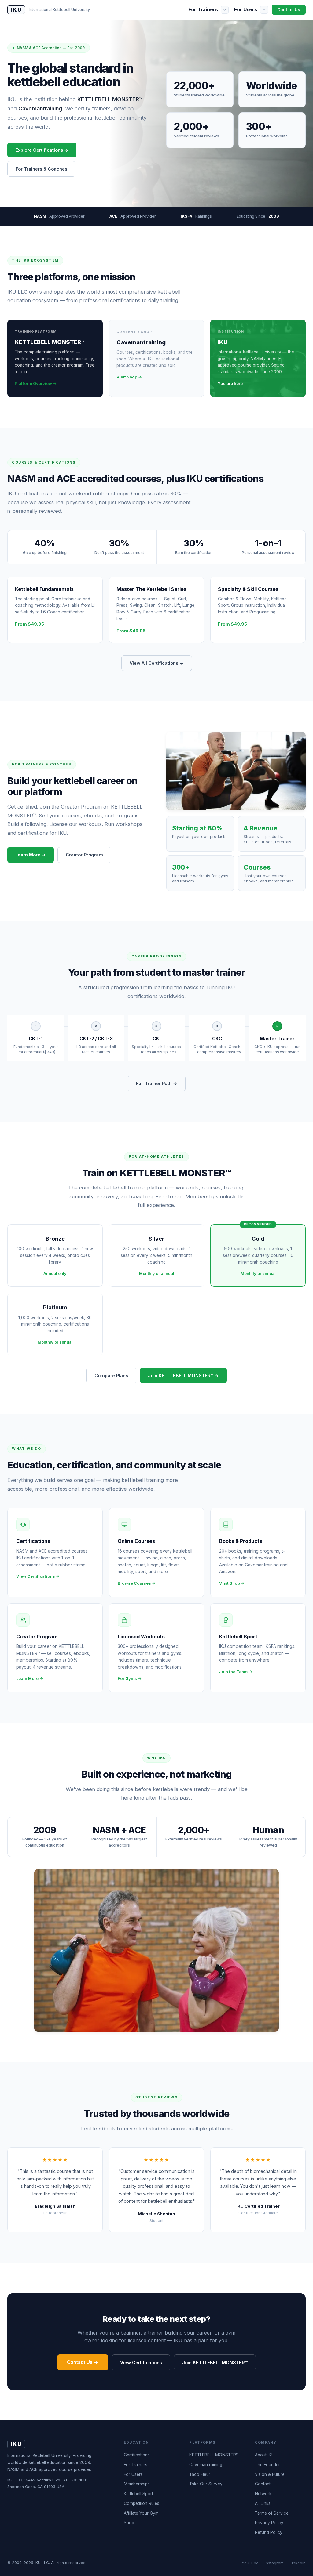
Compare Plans (111, 1375)
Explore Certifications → (42, 150)
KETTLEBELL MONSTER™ (214, 2455)
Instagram (274, 2563)
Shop (129, 2523)
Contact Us (289, 10)
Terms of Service (272, 2513)
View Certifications (141, 2363)
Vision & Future (270, 2474)
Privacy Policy (269, 2523)
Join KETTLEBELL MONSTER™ (215, 2363)
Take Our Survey (206, 2484)
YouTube (250, 2563)
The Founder (267, 2465)
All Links (263, 2503)
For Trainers (203, 9)
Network (263, 2494)
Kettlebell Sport (138, 2494)
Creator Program (84, 855)
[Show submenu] (225, 10)
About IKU (265, 2455)
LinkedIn (298, 2563)
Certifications (137, 2455)
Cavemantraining (206, 2465)
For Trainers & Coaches (41, 169)
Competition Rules (142, 2503)
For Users (246, 9)
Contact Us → (83, 2362)
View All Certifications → (157, 663)
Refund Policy (269, 2532)
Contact (263, 2484)
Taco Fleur (200, 2474)
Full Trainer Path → (157, 1083)
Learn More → (31, 855)
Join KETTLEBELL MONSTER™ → (183, 1375)
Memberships (137, 2484)
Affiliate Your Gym (141, 2513)
